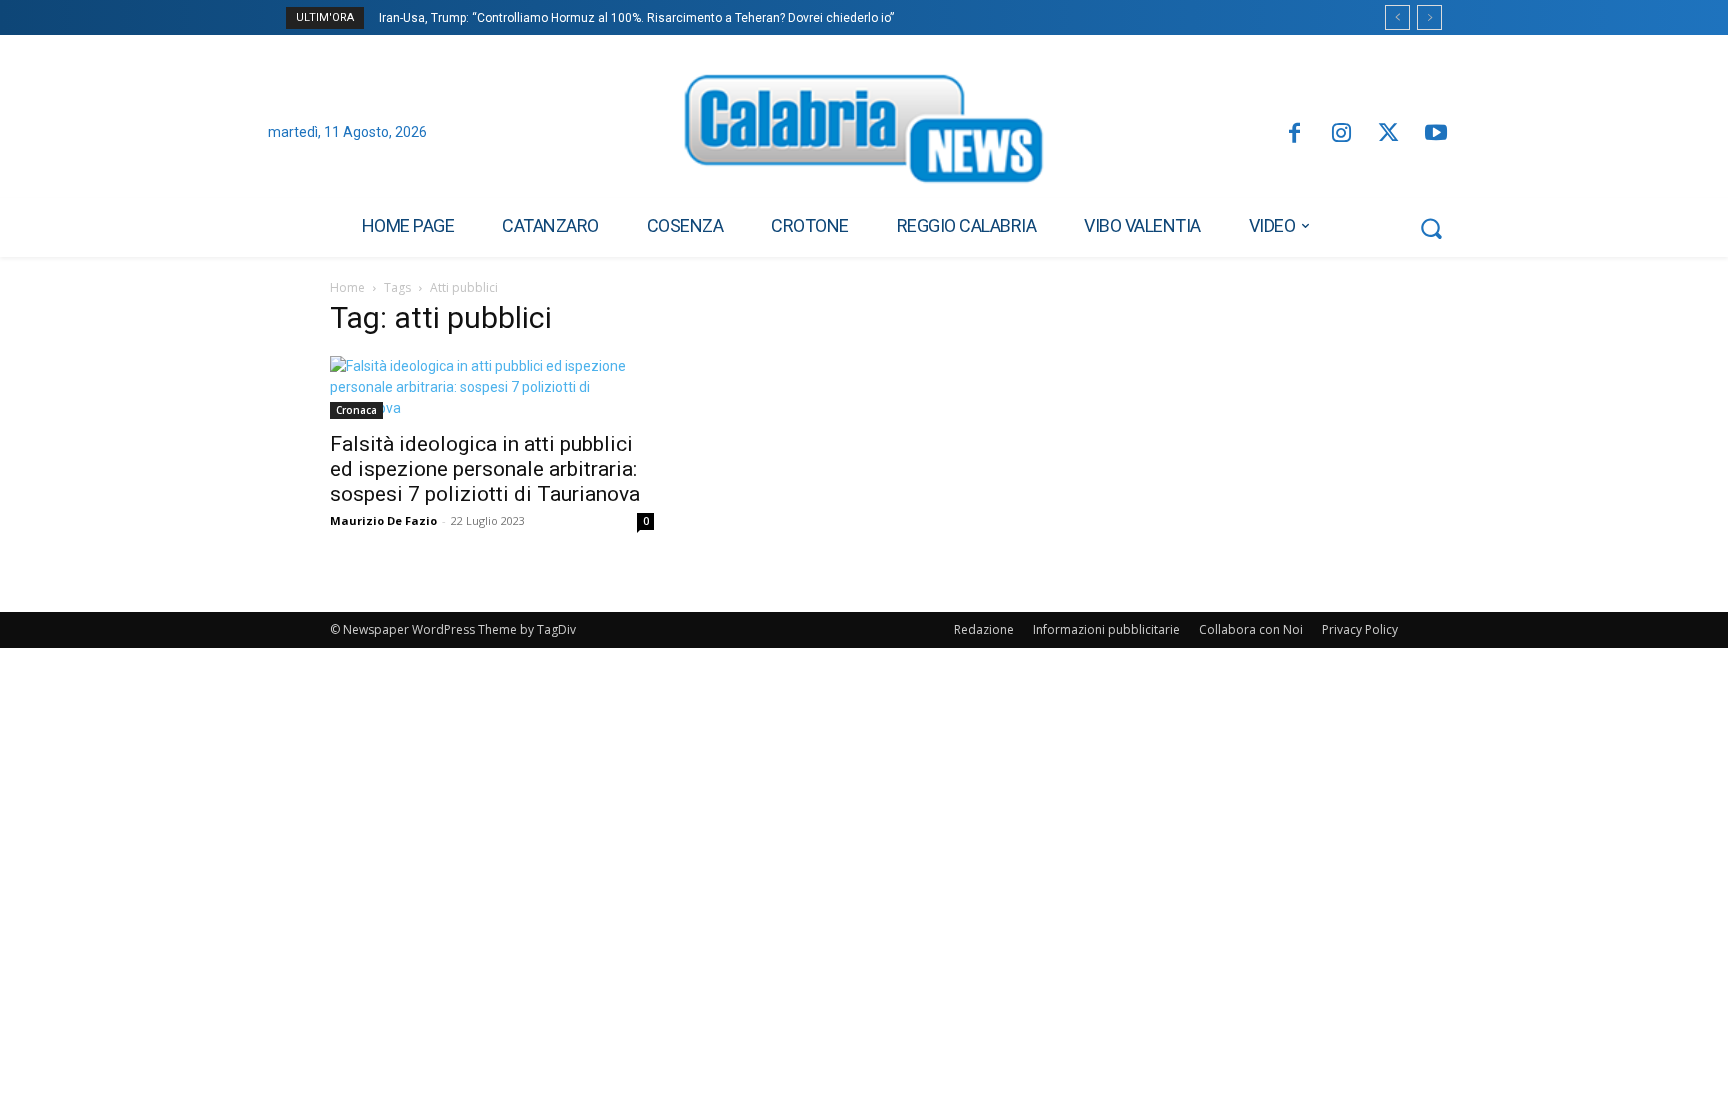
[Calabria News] (864, 134)
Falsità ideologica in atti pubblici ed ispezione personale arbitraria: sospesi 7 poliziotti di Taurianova (485, 469)
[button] (1431, 228)
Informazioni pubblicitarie (1106, 629)
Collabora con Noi (1251, 629)
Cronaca (356, 410)
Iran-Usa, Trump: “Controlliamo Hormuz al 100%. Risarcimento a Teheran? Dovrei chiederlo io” (636, 18)
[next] (1429, 17)
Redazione (984, 629)
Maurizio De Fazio (383, 520)
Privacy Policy (1360, 629)
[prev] (1397, 17)
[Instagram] (1341, 134)
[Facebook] (1293, 134)
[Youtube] (1436, 134)
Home (347, 287)
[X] (1388, 134)
